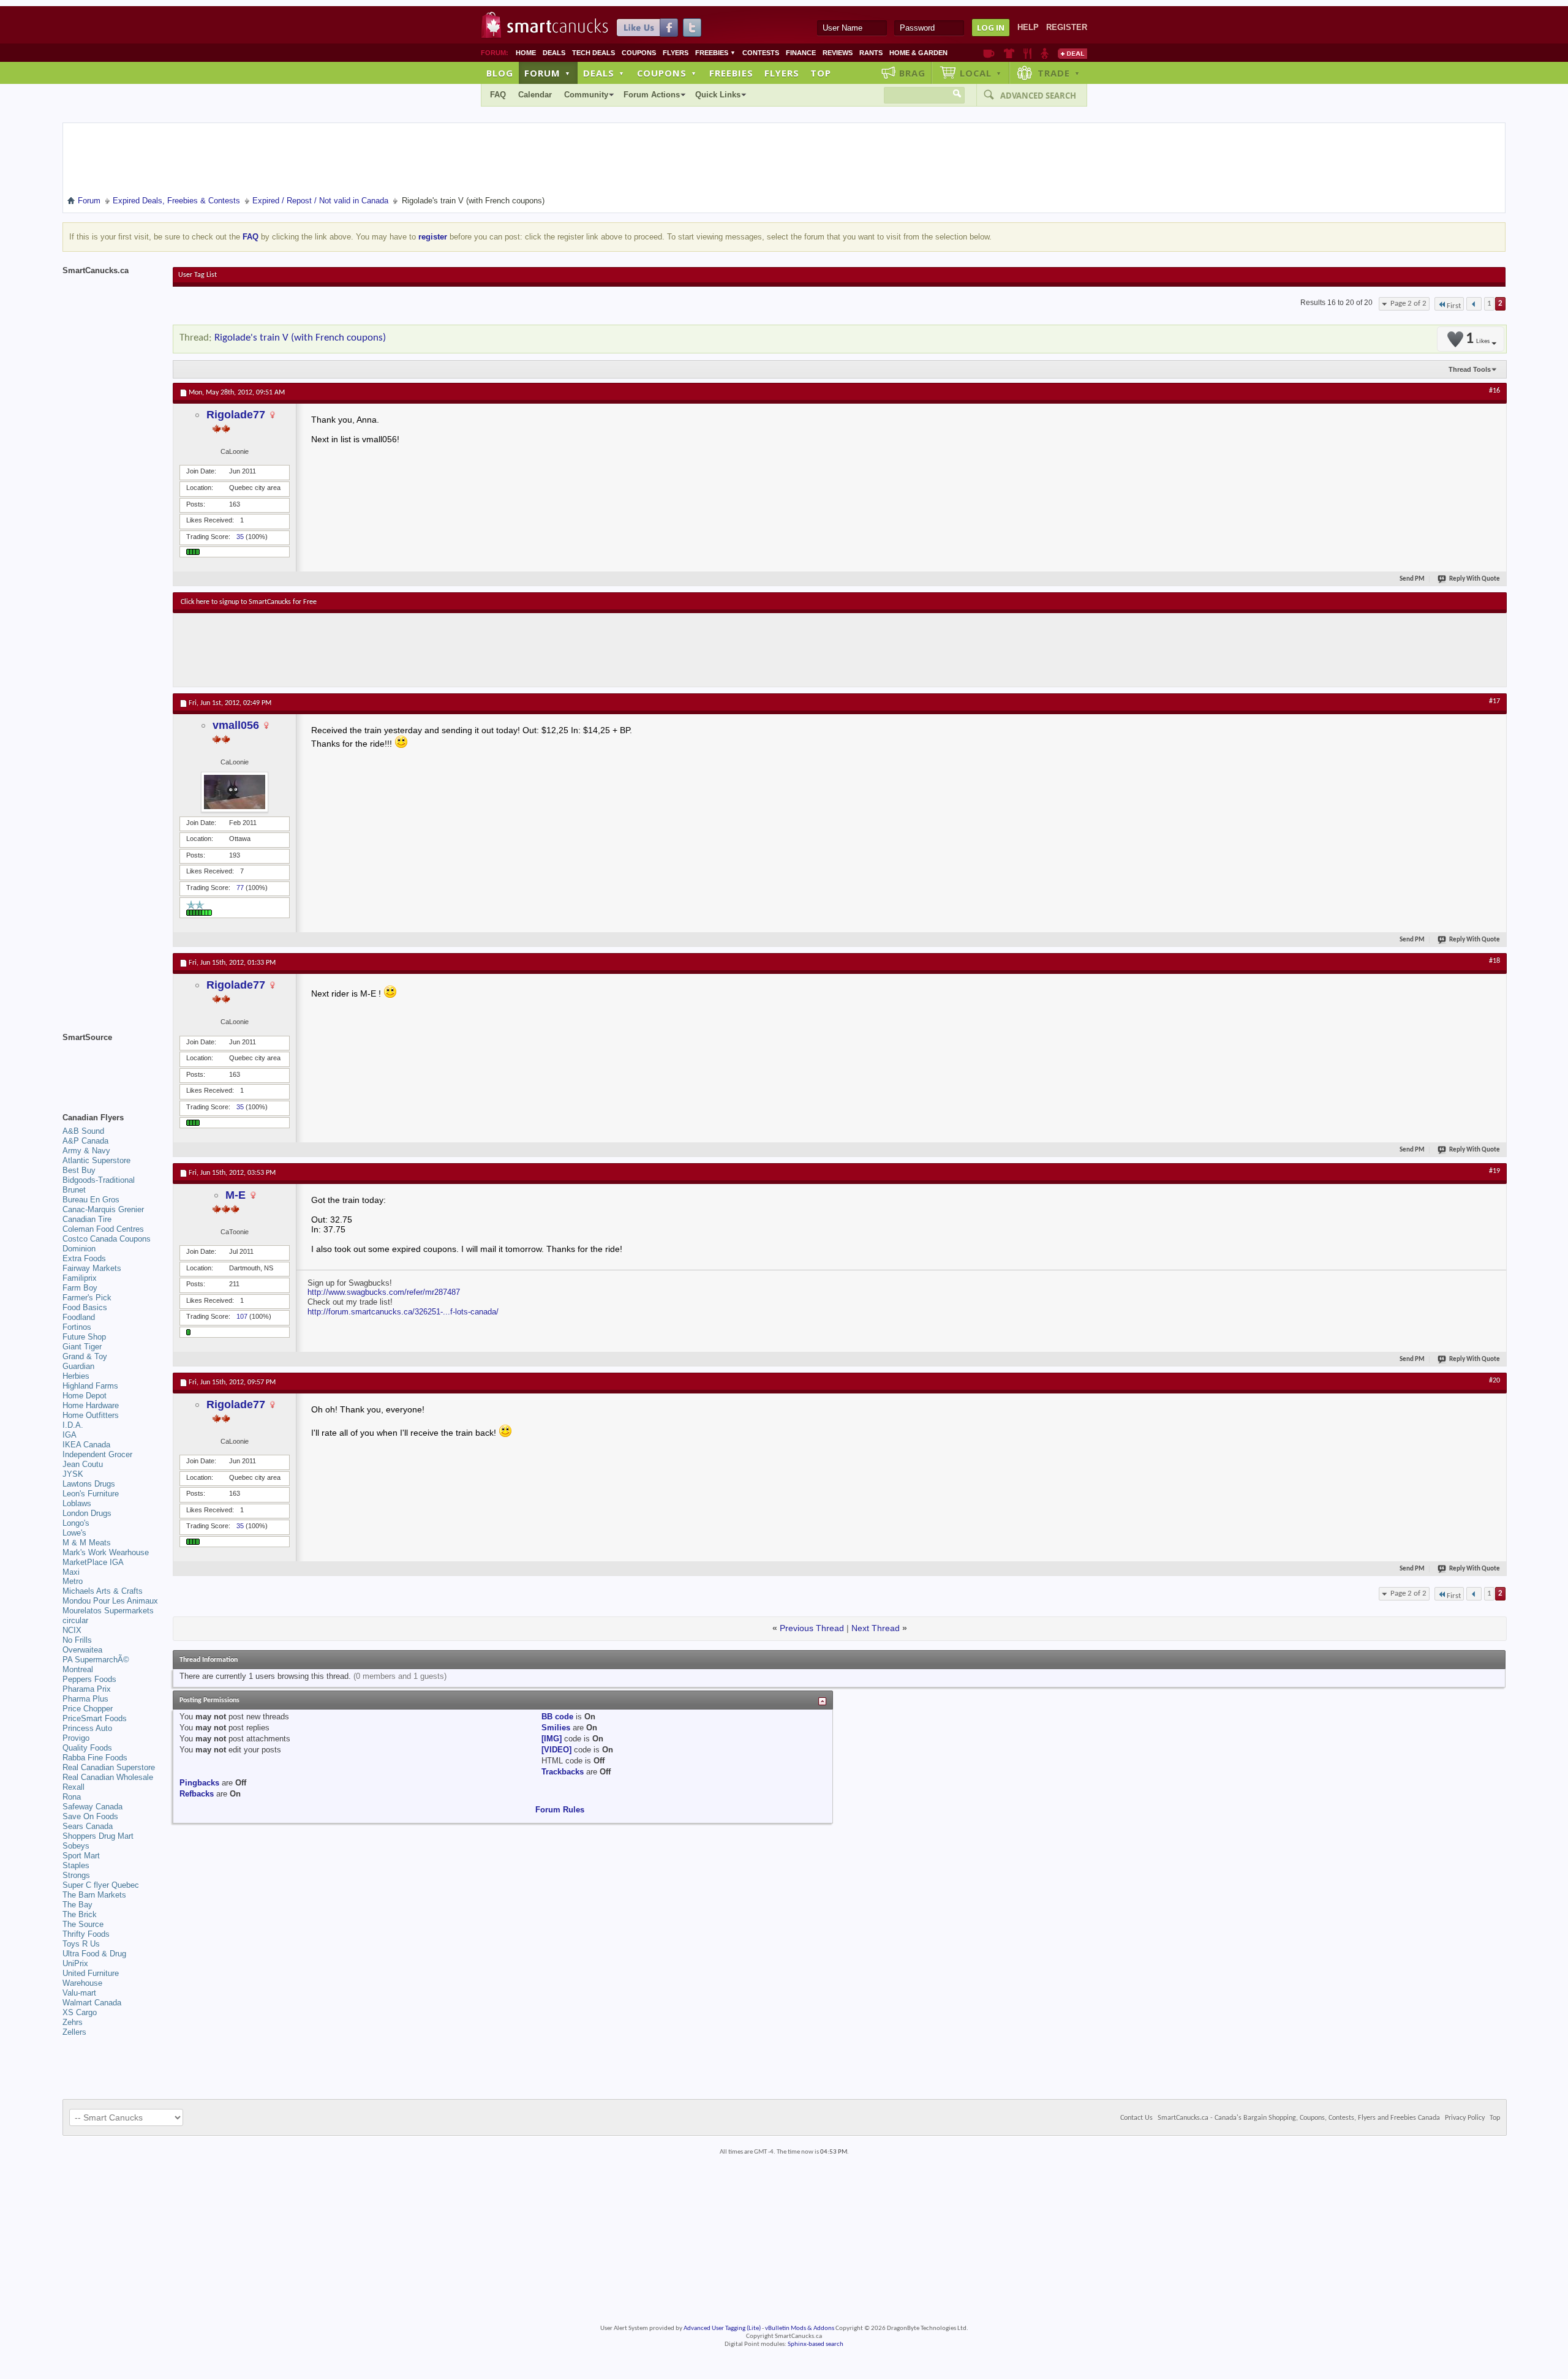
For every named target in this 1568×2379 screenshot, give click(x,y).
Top (821, 73)
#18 (1494, 961)
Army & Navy (86, 1151)
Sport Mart (81, 1856)
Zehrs (73, 2022)
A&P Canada (85, 1141)
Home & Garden (918, 53)
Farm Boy (80, 1288)
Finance (801, 53)
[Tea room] (989, 53)
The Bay (77, 1905)
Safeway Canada (92, 1807)
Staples (76, 1865)
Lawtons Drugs (89, 1484)
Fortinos (77, 1327)
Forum (548, 73)
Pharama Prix (87, 1689)
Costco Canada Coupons (107, 1239)
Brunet (74, 1190)
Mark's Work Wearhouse (106, 1552)
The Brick (80, 1914)
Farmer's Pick (87, 1298)
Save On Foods (90, 1816)
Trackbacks (563, 1772)
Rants (871, 53)
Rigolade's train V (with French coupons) (300, 338)
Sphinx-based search (816, 2344)
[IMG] (552, 1739)
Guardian (78, 1366)
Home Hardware (91, 1405)
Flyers (676, 53)
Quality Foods (87, 1748)
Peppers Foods (89, 1679)
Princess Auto (87, 1728)
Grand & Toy (85, 1356)
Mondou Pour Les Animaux (110, 1601)
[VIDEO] (556, 1750)
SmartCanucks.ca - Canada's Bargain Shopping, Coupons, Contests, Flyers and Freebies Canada (1299, 2118)
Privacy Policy (1465, 2118)
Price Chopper (88, 1709)
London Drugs (87, 1513)
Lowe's (74, 1533)
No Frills (77, 1640)
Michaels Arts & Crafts (103, 1591)
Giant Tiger (82, 1347)
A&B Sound (83, 1131)
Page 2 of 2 (1408, 304)
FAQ (498, 95)
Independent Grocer (97, 1454)
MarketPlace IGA (93, 1562)
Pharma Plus (85, 1699)
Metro (73, 1581)
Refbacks (197, 1794)
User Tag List (198, 275)
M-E (236, 1195)
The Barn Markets (94, 1895)
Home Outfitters (91, 1415)
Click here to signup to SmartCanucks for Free (249, 602)
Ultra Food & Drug (94, 1954)
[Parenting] (1045, 53)
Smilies (556, 1728)
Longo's (76, 1523)
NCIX (72, 1630)
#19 (1494, 1171)
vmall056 (236, 725)
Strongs (76, 1875)
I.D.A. (73, 1425)
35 (240, 537)
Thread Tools (1470, 369)
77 (240, 888)
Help (1028, 27)
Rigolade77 (236, 415)
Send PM (1412, 579)
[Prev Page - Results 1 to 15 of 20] (1474, 304)
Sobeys (76, 1846)
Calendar (535, 95)
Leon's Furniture (91, 1494)
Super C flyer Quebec (101, 1885)
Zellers (74, 2032)
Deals (554, 53)
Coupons (639, 53)
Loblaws (77, 1503)
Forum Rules (560, 1810)
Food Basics (85, 1307)
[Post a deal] (1072, 53)
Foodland (79, 1317)
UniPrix (75, 1963)
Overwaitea (82, 1650)
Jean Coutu (83, 1464)
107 (242, 1316)
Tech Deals (594, 53)
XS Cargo (80, 2012)
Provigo (76, 1738)
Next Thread (876, 1628)
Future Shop (84, 1337)
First (1454, 306)
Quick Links (718, 95)
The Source (83, 1924)
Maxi (71, 1572)
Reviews (838, 53)
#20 (1494, 1381)
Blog (500, 73)
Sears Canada (88, 1826)
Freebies (715, 53)
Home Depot (85, 1396)
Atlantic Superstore (96, 1160)
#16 (1494, 391)
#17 (1494, 701)
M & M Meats (87, 1543)
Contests (761, 53)
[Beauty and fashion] (1009, 53)
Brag (912, 73)
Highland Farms (90, 1386)
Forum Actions (652, 95)
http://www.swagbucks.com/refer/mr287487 (384, 1292)
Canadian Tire (87, 1219)
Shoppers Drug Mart (98, 1836)
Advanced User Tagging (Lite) (722, 2328)
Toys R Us (81, 1944)
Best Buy (79, 1170)
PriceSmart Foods (95, 1718)
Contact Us (1136, 2118)
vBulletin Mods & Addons (800, 2328)
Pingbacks (199, 1783)
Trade (1059, 73)
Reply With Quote (1475, 579)
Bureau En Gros (91, 1200)
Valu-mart (79, 1993)
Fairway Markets (92, 1268)
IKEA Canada (86, 1445)
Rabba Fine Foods (95, 1758)
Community (586, 95)
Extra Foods (84, 1258)
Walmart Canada (92, 2003)
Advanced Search (1038, 96)
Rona (72, 1797)
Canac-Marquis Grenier (103, 1209)
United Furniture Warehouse (91, 1978)
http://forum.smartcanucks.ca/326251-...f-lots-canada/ (403, 1312)
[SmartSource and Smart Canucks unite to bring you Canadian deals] (111, 1065)
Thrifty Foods (86, 1934)
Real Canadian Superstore (109, 1767)
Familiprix (80, 1278)
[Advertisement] (405, 650)
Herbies (76, 1376)
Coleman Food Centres (103, 1229)
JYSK (73, 1474)
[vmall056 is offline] (235, 792)
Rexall (73, 1787)
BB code (557, 1717)
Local (981, 73)
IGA (70, 1435)
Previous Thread (812, 1628)
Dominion (79, 1249)
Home (526, 53)
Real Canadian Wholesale (108, 1777)
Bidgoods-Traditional (99, 1180)
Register (1067, 27)
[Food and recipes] (1027, 53)
